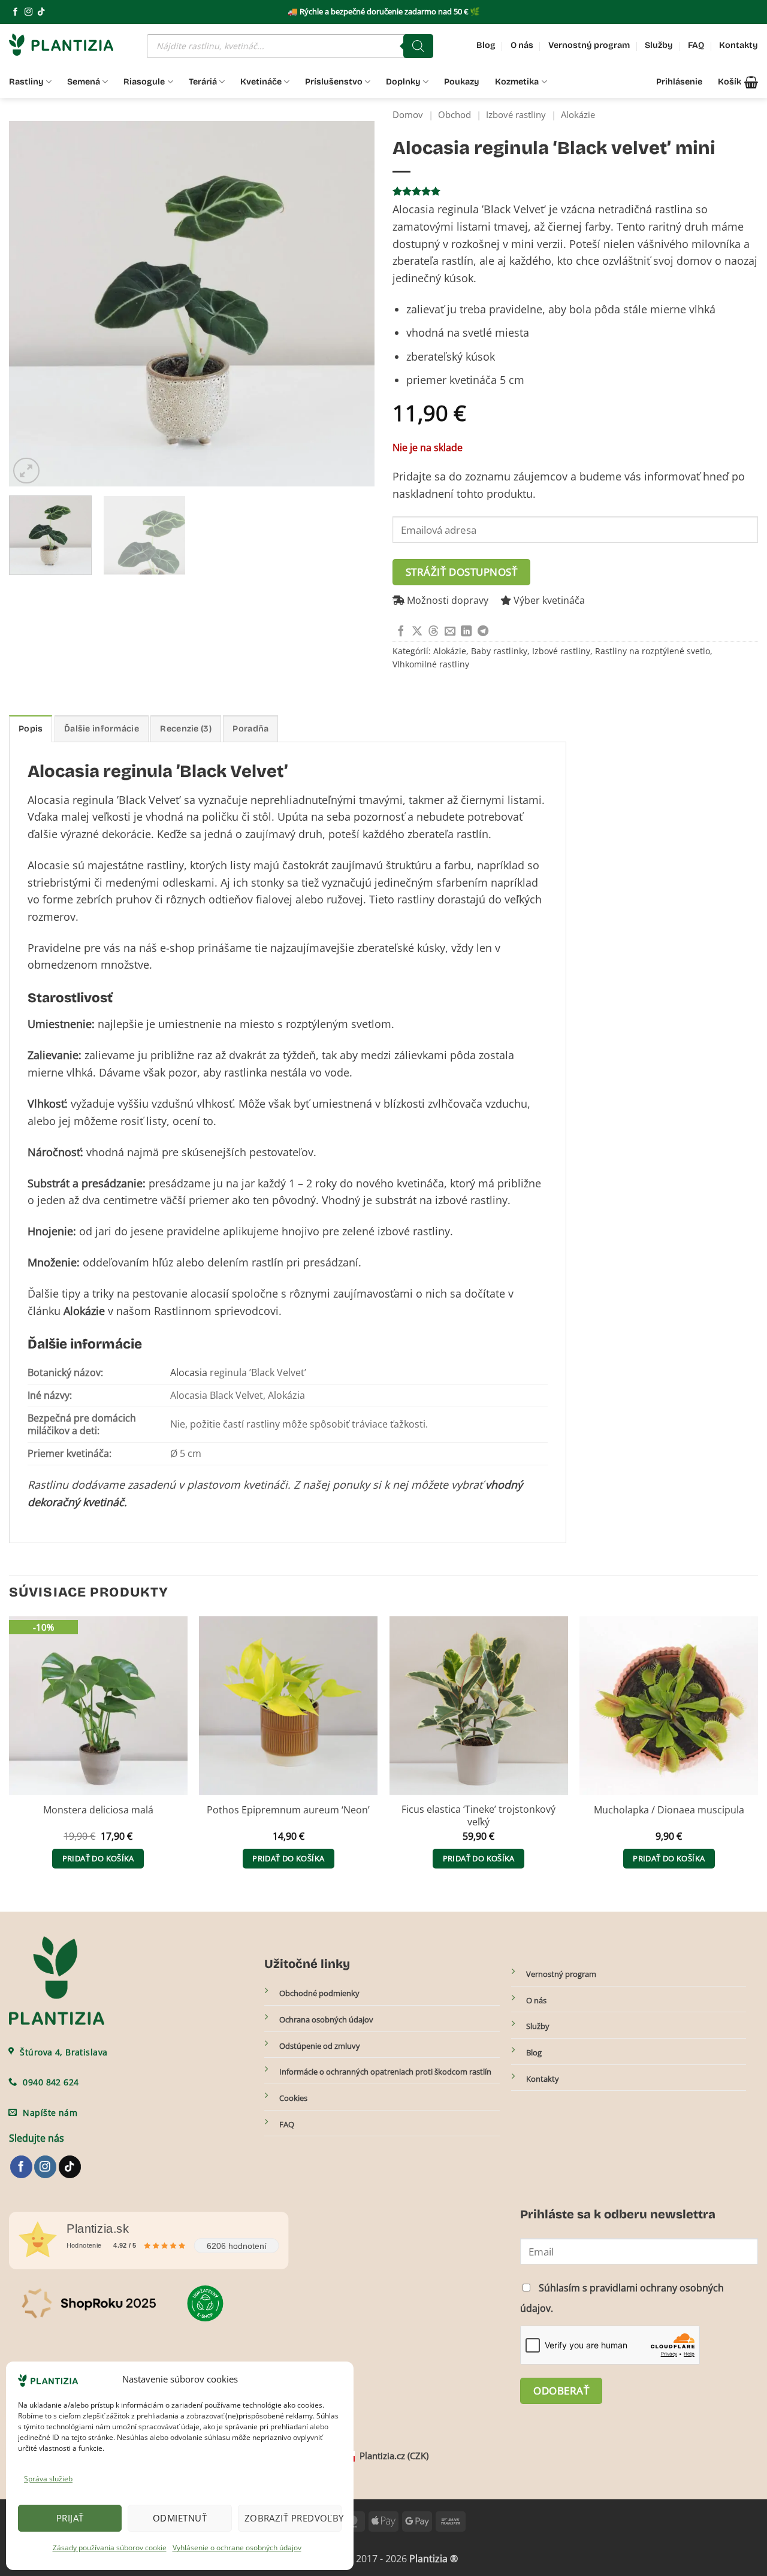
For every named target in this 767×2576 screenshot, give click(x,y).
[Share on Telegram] (483, 632)
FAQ (696, 45)
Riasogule (144, 82)
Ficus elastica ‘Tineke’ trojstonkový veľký (478, 1816)
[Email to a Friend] (450, 632)
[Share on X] (417, 632)
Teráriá (203, 82)
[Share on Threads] (433, 632)
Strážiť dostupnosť (461, 572)
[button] (738, 82)
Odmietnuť (180, 2518)
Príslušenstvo (334, 82)
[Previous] (31, 304)
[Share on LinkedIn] (466, 632)
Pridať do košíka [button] (98, 1858)
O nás (522, 45)
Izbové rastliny (516, 114)
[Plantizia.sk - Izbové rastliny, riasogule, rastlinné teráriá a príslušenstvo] (69, 45)
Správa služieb (48, 2479)
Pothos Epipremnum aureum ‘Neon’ (288, 1810)
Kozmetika (517, 82)
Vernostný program (589, 45)
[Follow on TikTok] (41, 12)
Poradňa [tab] (250, 729)
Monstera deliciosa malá (98, 1810)
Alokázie (578, 114)
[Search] (418, 46)
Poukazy (462, 82)
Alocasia (189, 1372)
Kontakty (739, 45)
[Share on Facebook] (401, 632)
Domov (408, 114)
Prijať (70, 2518)
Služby (659, 45)
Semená (84, 82)
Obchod (455, 114)
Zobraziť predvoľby (293, 2518)
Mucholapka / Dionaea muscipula (669, 1810)
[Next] (352, 304)
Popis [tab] (31, 729)
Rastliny (26, 82)
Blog (486, 45)
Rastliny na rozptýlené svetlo (653, 651)
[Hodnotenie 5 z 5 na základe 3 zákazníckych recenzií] (575, 191)
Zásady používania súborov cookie (110, 2548)
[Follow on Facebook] (15, 12)
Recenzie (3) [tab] (185, 729)
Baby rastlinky (499, 651)
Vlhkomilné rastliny (431, 664)
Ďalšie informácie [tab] (102, 729)
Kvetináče (261, 82)
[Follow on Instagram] (28, 12)
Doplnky (403, 82)
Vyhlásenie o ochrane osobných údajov (237, 2548)
